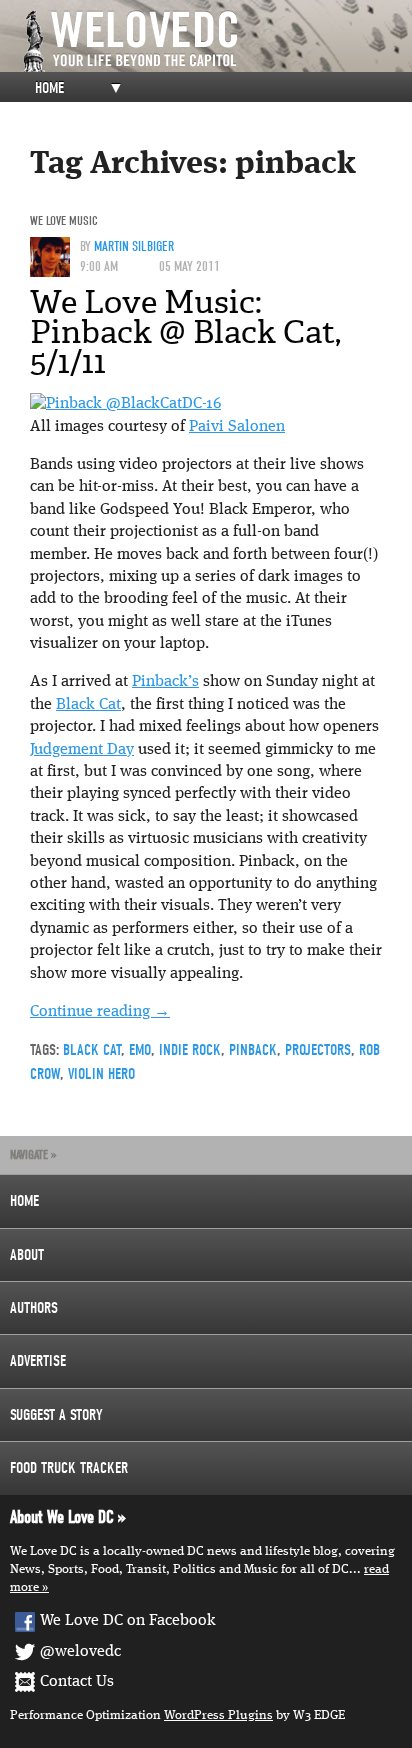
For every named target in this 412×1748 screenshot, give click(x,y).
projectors (318, 1050)
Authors (34, 1308)
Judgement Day (82, 750)
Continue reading (100, 1012)
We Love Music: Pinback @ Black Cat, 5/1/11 (185, 332)
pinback (253, 1050)
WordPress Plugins (218, 1715)
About (27, 1255)
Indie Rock (190, 1050)
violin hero (101, 1074)
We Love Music (64, 220)
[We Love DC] (216, 41)
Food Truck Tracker (69, 1468)
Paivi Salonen (237, 427)
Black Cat (88, 705)
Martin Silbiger (134, 246)
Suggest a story (56, 1415)
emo (140, 1050)
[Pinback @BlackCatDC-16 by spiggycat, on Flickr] (125, 404)
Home (49, 88)
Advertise (38, 1361)
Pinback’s (165, 682)
